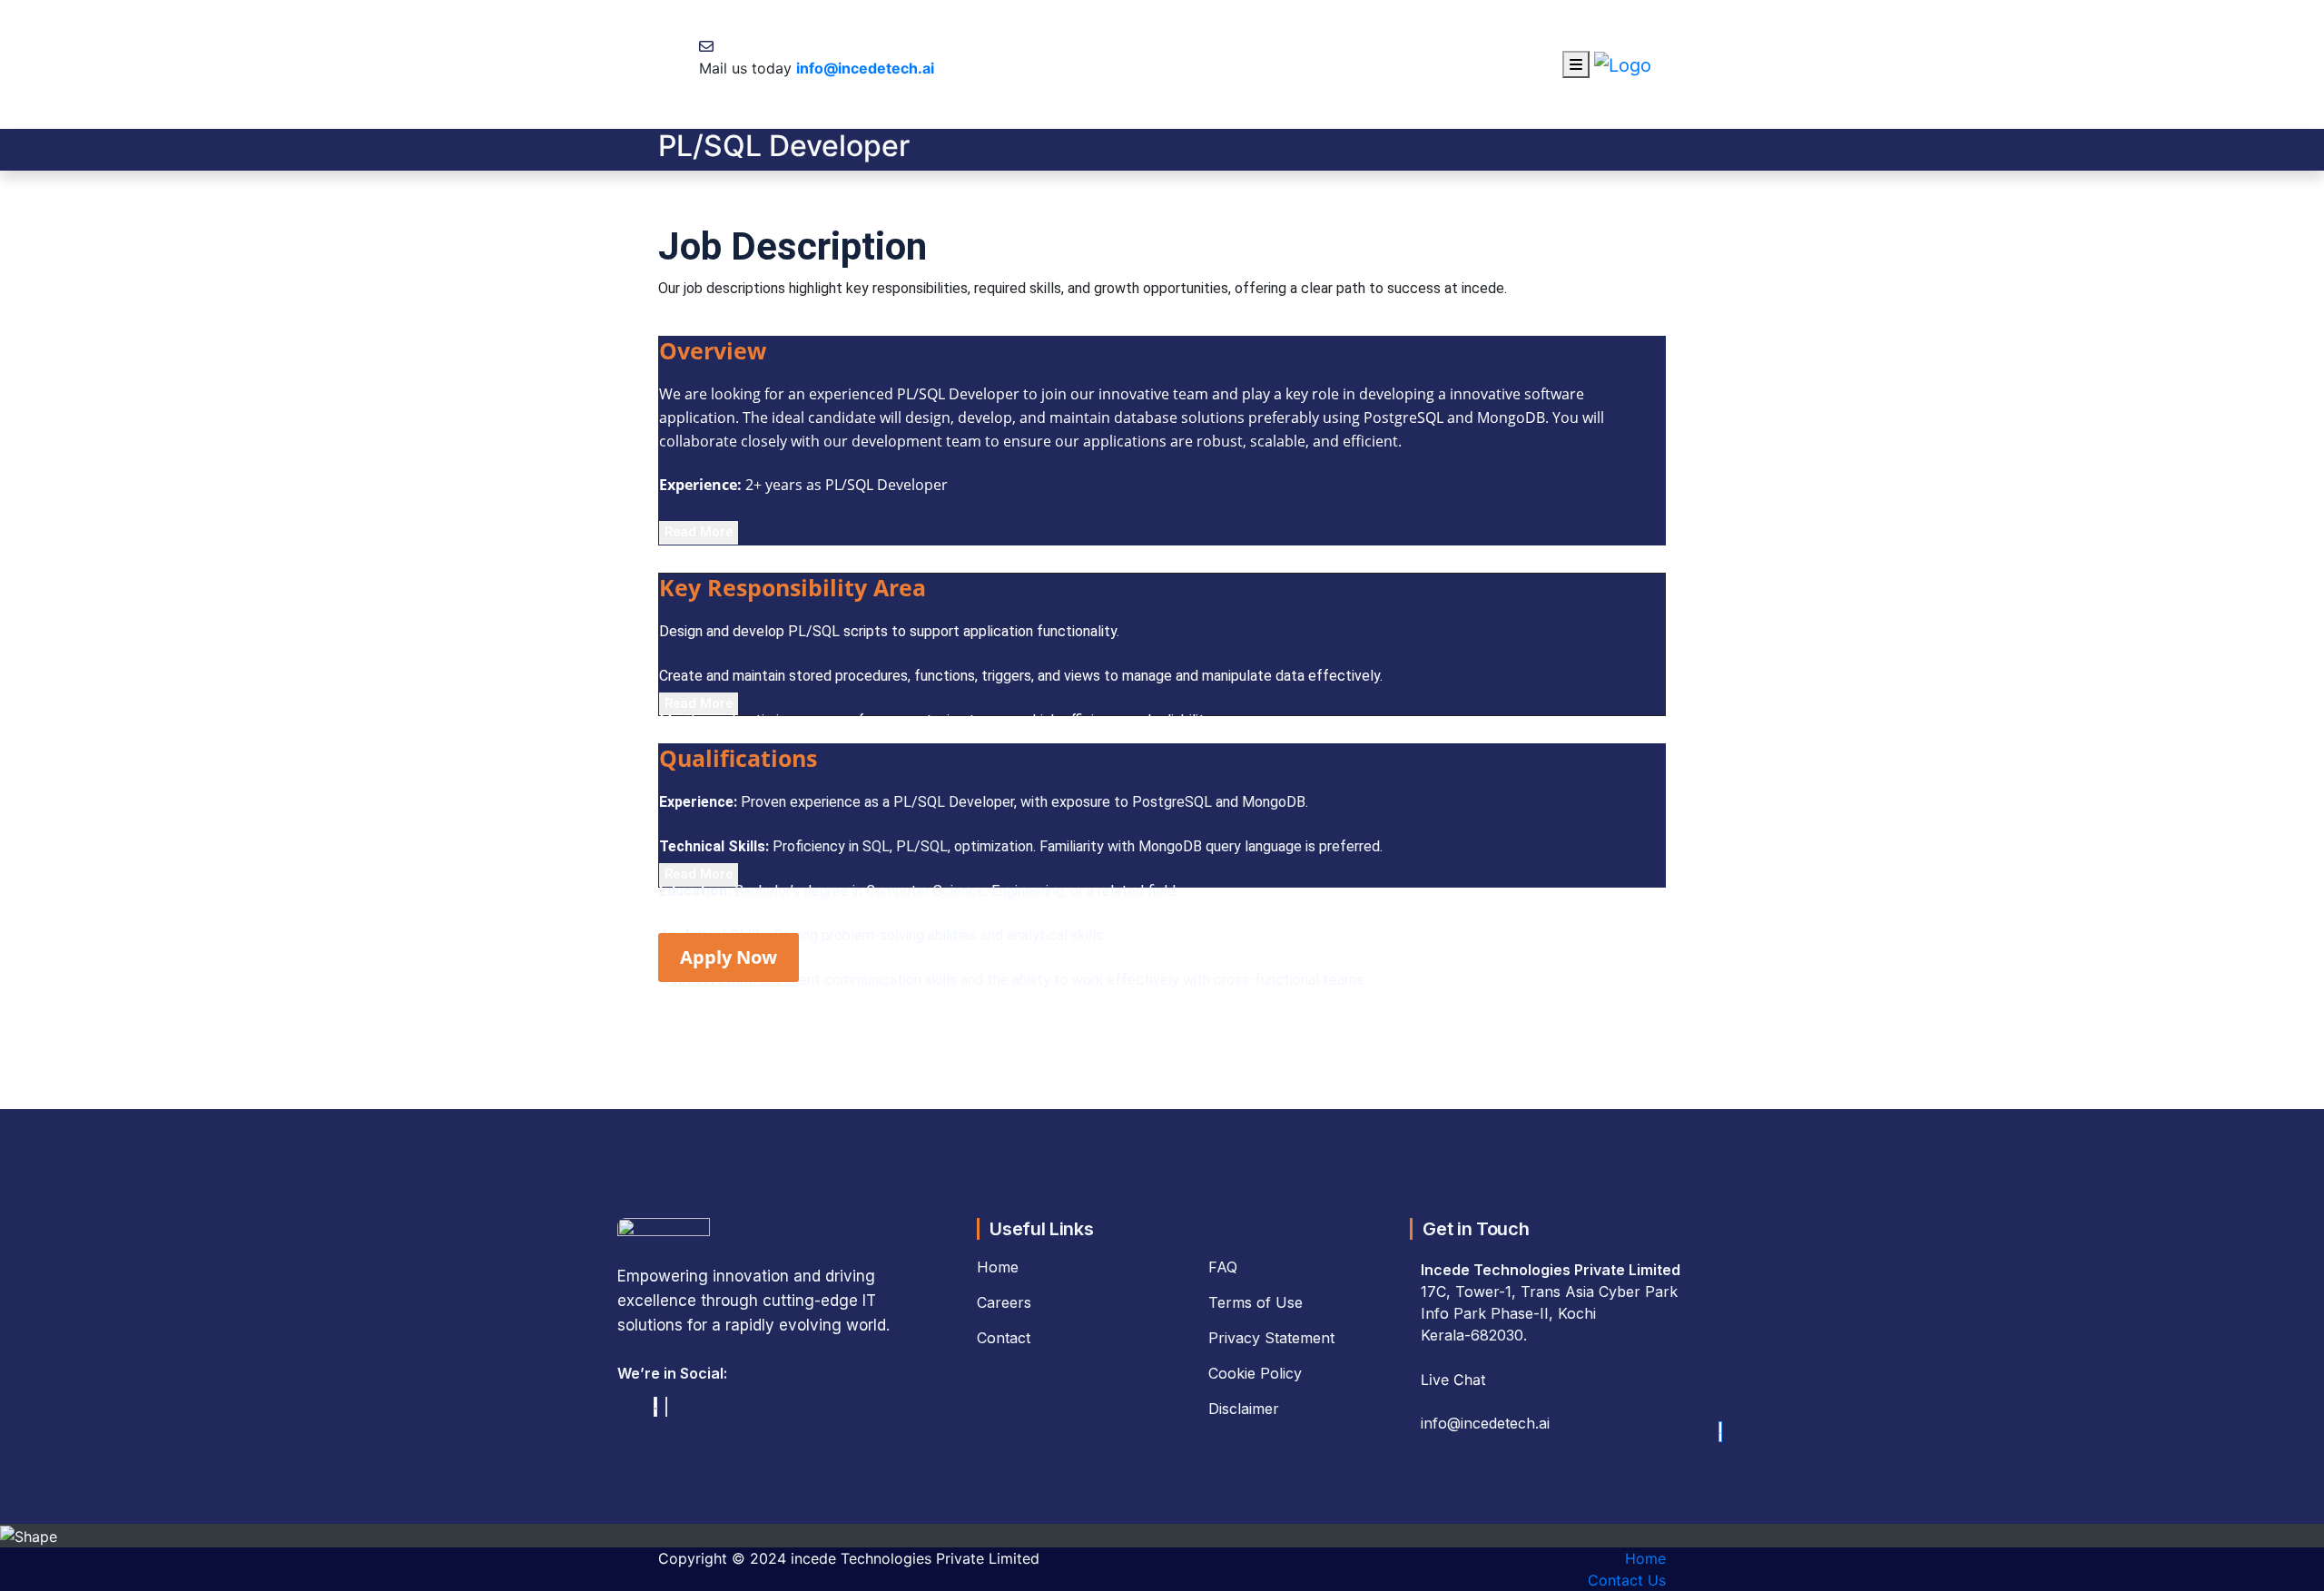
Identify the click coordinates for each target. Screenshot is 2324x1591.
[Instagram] (666, 1407)
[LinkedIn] (655, 1407)
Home (1645, 1558)
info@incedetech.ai (865, 68)
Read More (699, 532)
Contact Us (1627, 1580)
